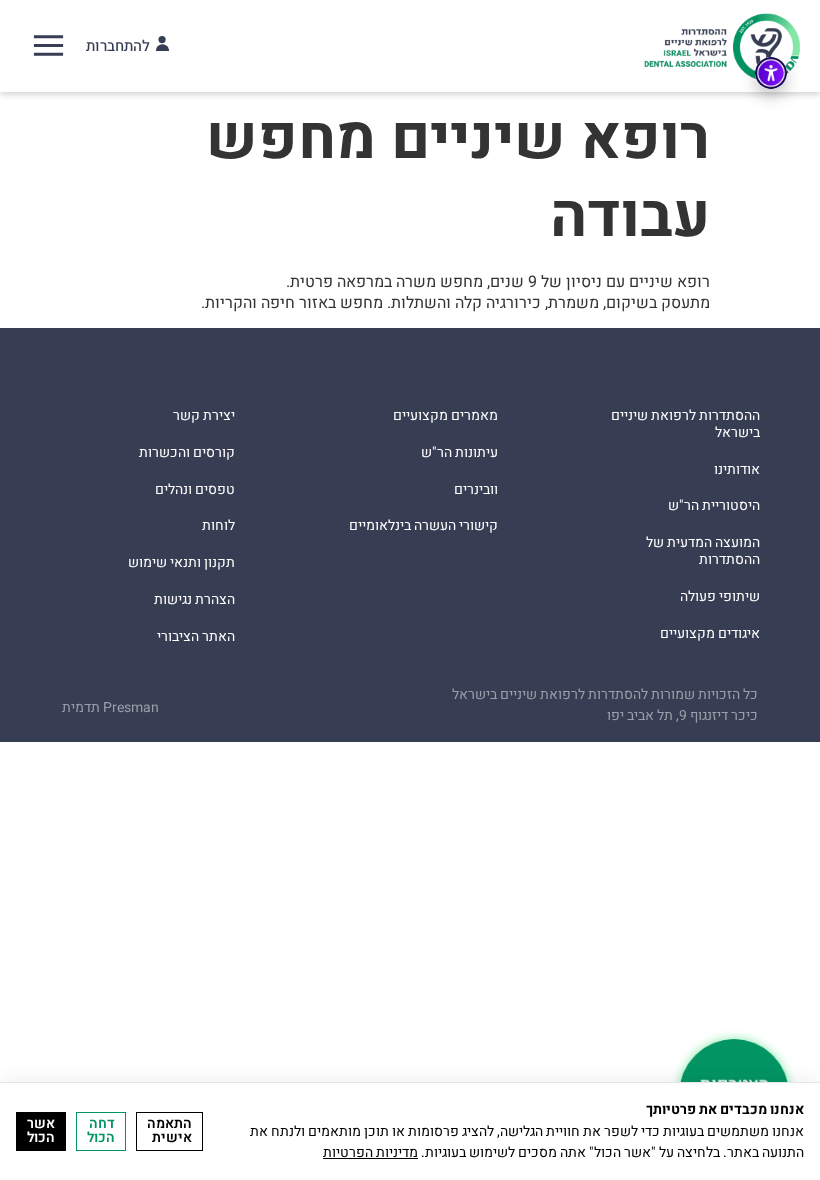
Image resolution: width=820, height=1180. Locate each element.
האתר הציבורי (196, 637)
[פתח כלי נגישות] (771, 73)
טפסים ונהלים (195, 490)
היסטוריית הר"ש (714, 506)
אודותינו (737, 470)
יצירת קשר (204, 416)
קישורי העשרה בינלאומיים (423, 526)
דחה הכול (101, 1130)
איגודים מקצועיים (710, 634)
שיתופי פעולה (720, 597)
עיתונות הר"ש (459, 453)
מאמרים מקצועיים (445, 416)
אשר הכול (41, 1130)
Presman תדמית (110, 707)
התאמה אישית (169, 1130)
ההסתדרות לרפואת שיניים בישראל (685, 425)
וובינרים (476, 490)
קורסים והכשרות (187, 453)
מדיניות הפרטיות (370, 1152)
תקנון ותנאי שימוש (181, 563)
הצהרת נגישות (194, 600)
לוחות (218, 526)
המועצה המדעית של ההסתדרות (703, 552)
